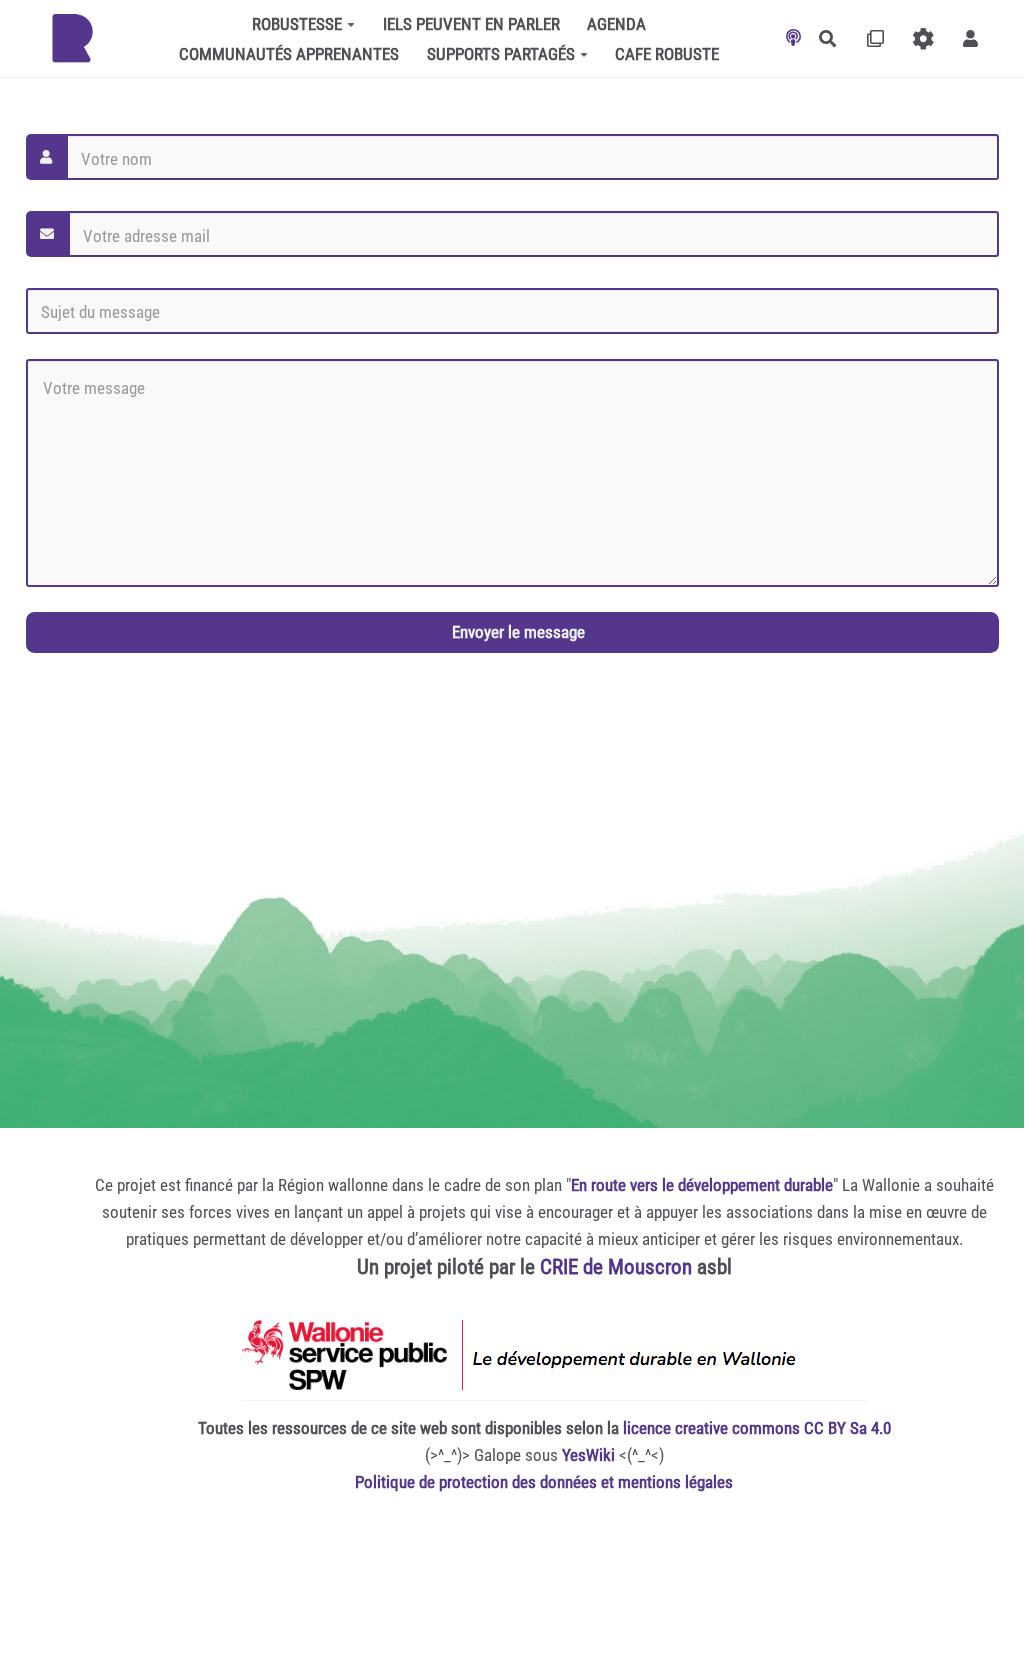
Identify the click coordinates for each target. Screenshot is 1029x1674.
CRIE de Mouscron (616, 1267)
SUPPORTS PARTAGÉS (501, 54)
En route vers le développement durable (702, 1185)
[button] (970, 38)
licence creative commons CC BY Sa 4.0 (757, 1428)
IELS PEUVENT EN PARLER (471, 24)
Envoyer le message (516, 632)
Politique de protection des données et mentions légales (544, 1482)
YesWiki (588, 1455)
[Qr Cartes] (875, 38)
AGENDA (616, 24)
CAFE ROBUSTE (667, 54)
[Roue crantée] (923, 38)
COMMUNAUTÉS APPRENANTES (289, 54)
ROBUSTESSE (297, 24)
